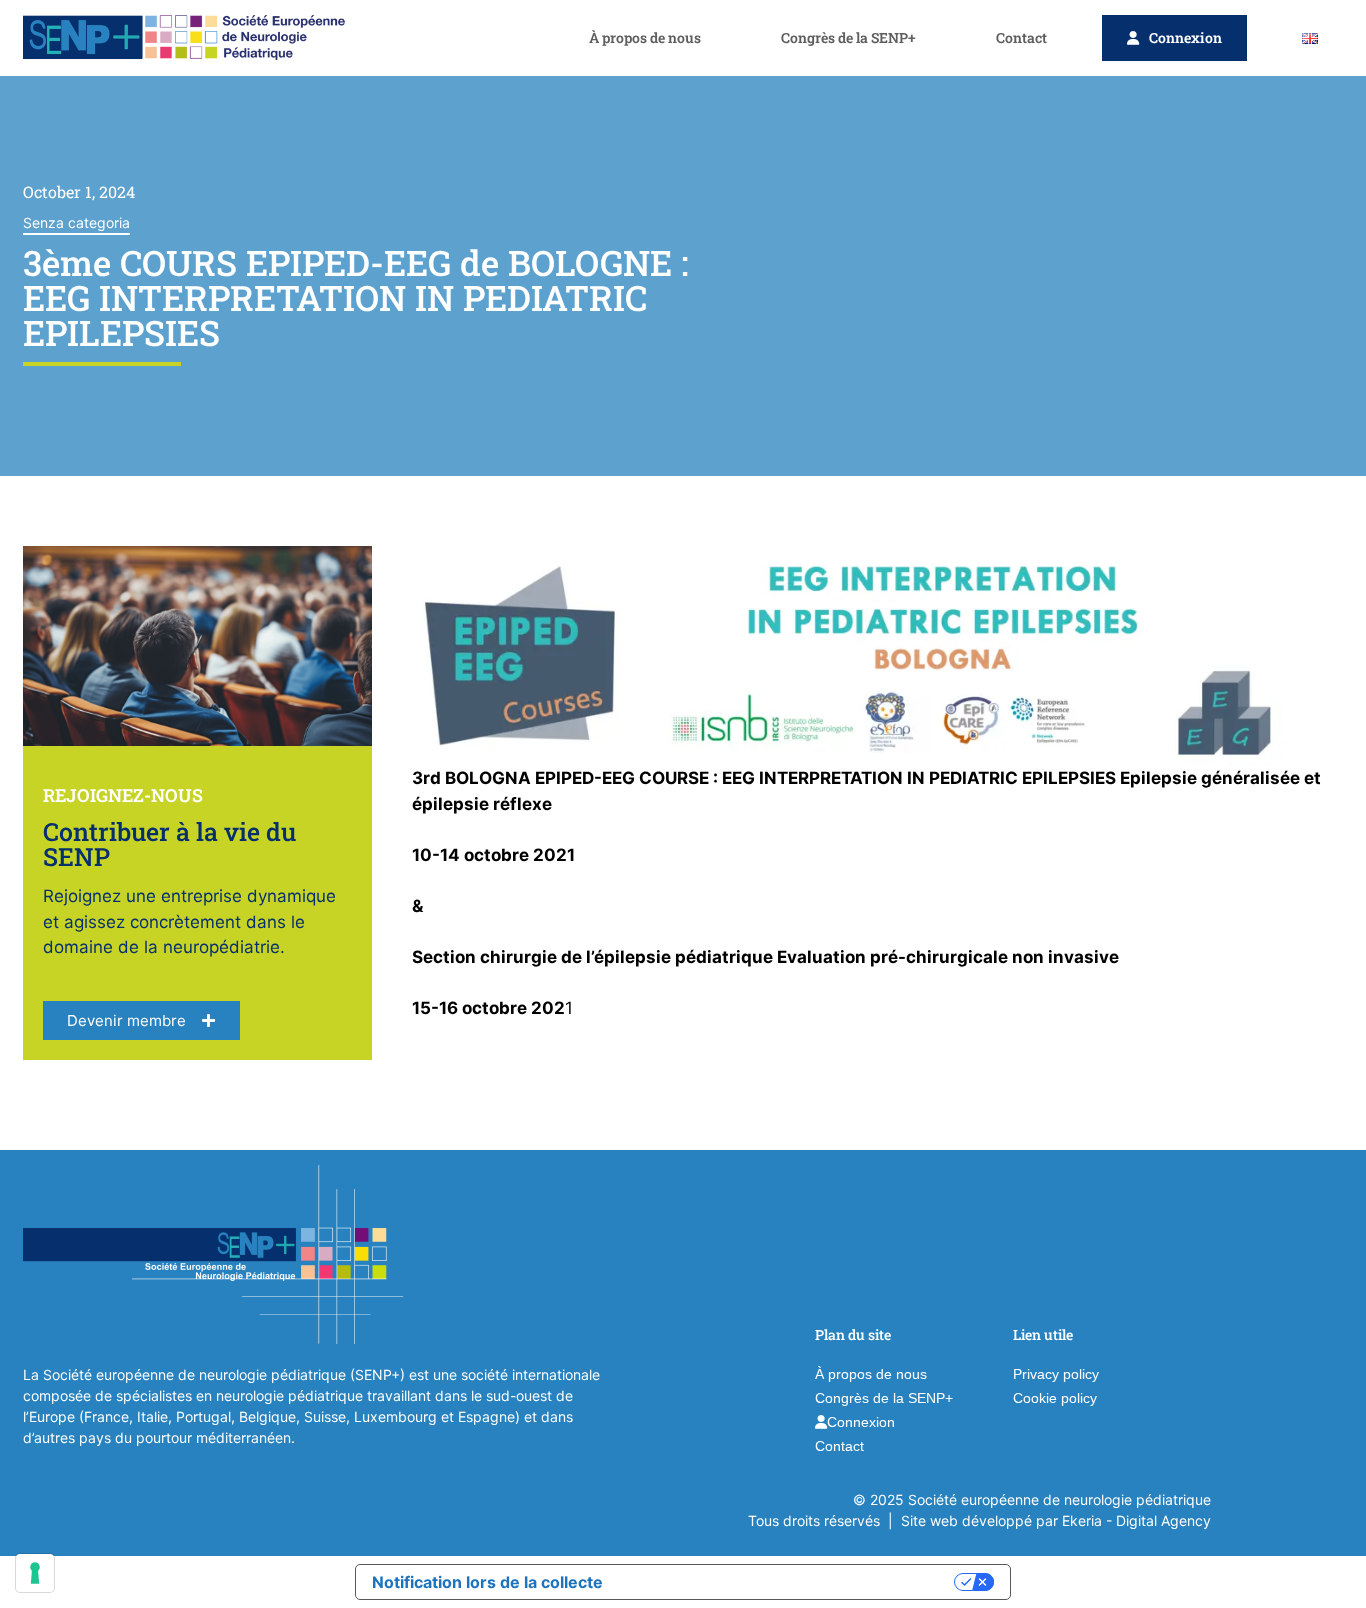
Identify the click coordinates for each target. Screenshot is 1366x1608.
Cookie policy (1055, 1398)
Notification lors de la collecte (487, 1582)
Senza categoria (76, 222)
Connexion (1185, 37)
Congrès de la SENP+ (848, 37)
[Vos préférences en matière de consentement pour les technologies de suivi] (35, 1573)
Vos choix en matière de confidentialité (788, 1582)
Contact (1021, 37)
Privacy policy (1056, 1374)
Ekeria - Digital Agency (1136, 1520)
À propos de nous (645, 37)
